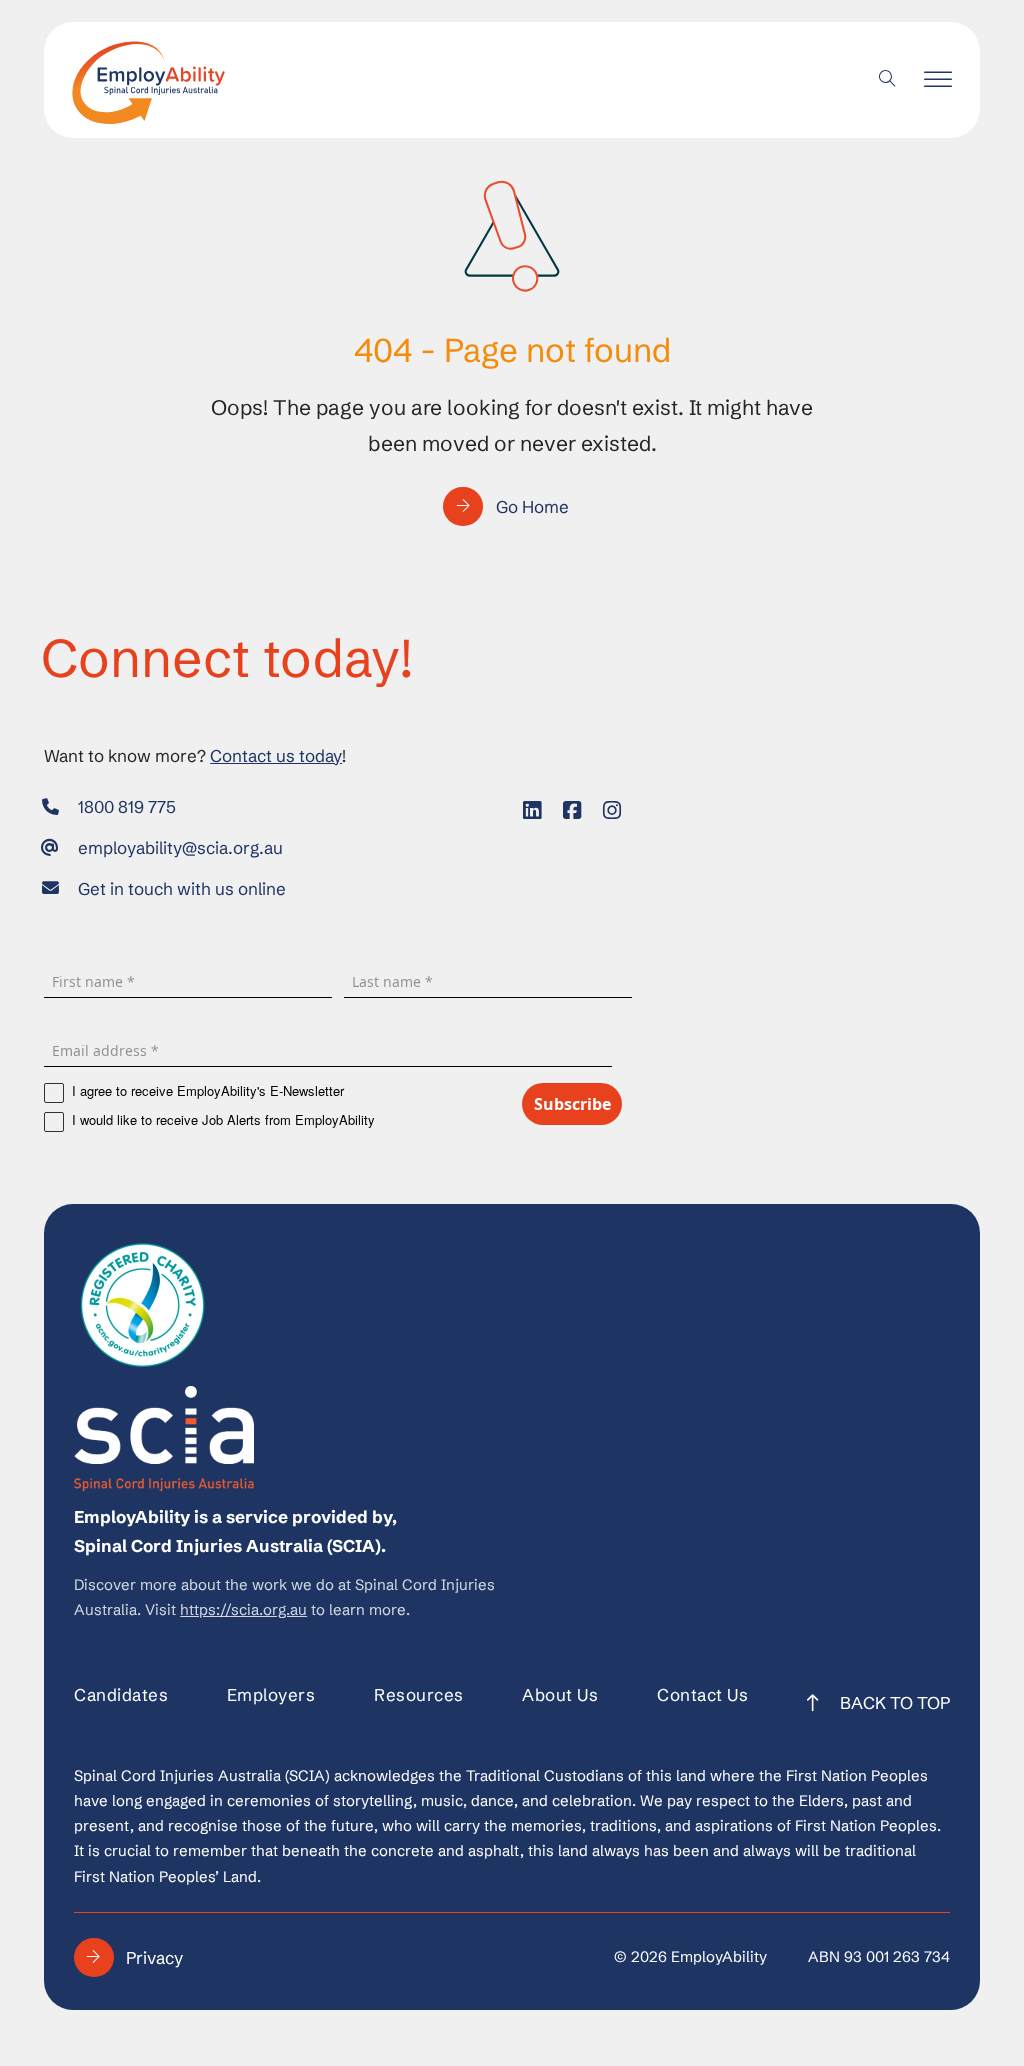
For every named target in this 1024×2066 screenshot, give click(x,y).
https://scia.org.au (243, 1610)
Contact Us (702, 1694)
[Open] (938, 79)
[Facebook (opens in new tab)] (572, 811)
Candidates (121, 1694)
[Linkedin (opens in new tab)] (532, 811)
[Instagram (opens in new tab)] (612, 811)
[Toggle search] (887, 79)
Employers (271, 1694)
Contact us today (276, 755)
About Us (560, 1694)
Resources (419, 1694)
